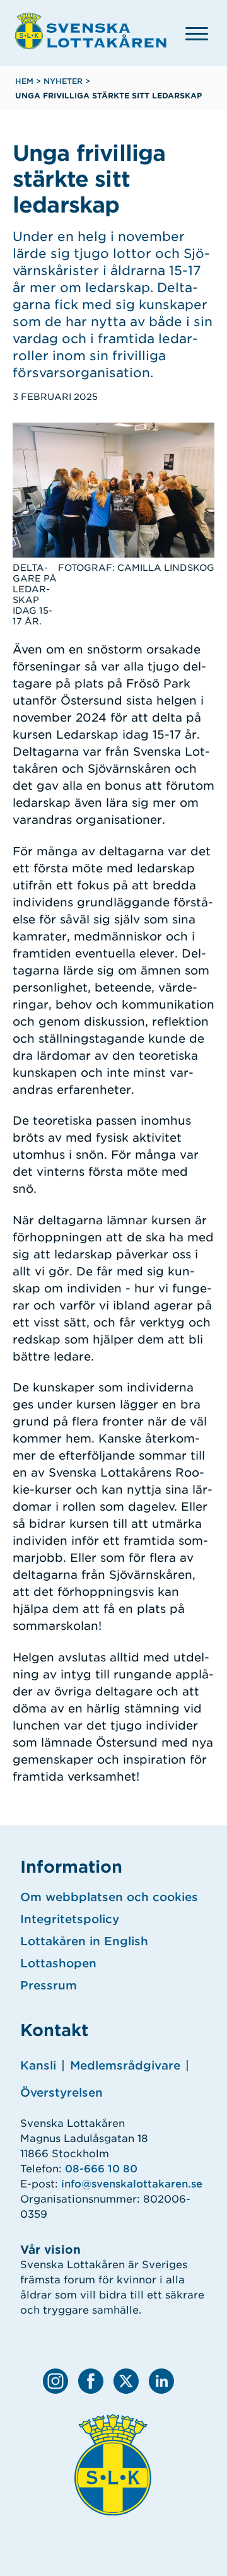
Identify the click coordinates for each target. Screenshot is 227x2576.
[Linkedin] (161, 2381)
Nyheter (63, 81)
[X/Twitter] (126, 2381)
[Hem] (91, 31)
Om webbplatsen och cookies (109, 1897)
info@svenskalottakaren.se (132, 2184)
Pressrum (49, 1985)
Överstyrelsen (61, 2093)
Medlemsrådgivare (125, 2065)
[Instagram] (55, 2381)
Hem (24, 81)
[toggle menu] (197, 33)
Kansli (38, 2065)
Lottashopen (58, 1963)
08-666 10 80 (101, 2169)
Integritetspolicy (70, 1919)
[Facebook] (91, 2381)
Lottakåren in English (84, 1941)
